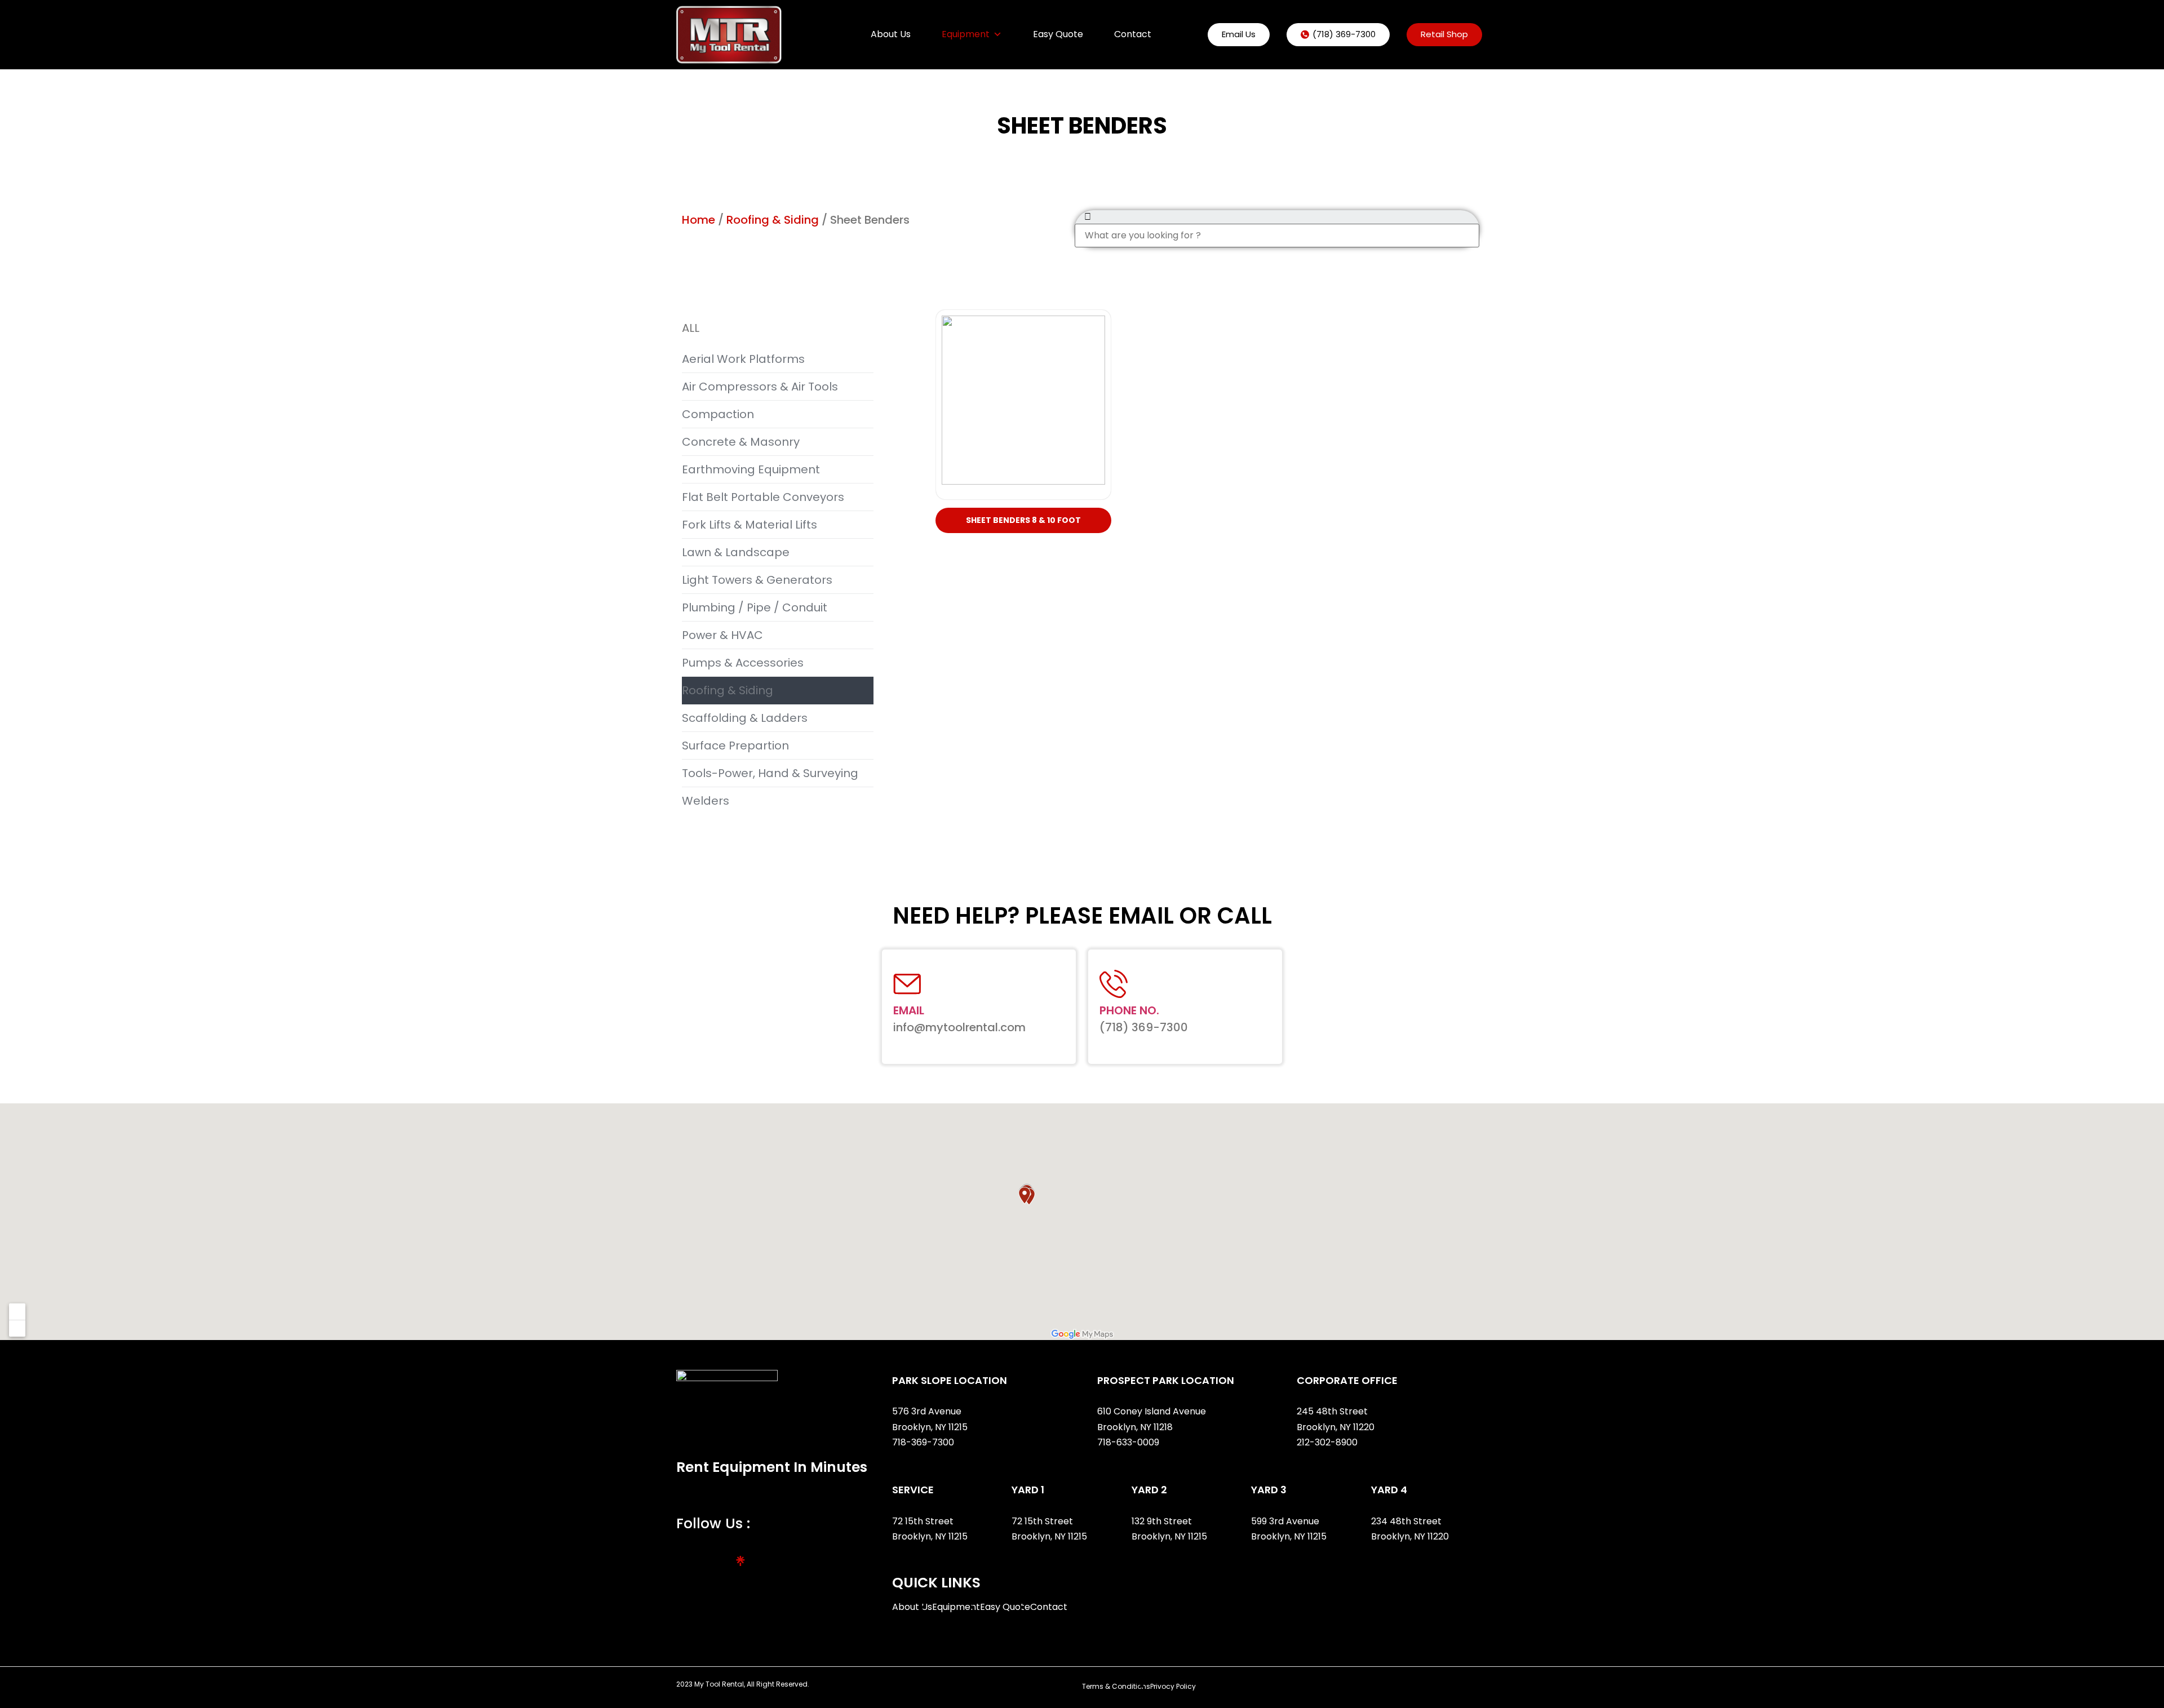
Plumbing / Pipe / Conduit (755, 607)
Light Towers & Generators (757, 580)
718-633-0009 (1128, 1442)
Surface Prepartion (735, 746)
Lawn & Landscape (736, 552)
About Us (891, 34)
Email (909, 1010)
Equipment (966, 34)
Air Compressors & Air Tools (760, 387)
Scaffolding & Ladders (745, 718)
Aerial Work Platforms (743, 359)
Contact (1133, 34)
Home (699, 220)
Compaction (718, 414)
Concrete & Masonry (741, 442)
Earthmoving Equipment (751, 469)
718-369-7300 (924, 1442)
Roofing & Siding (773, 220)
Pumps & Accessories (743, 663)
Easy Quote (1058, 34)
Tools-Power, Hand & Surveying (770, 773)
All (691, 328)
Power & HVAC (722, 635)
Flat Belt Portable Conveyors (763, 497)
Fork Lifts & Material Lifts (750, 525)
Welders (706, 801)
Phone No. (1129, 1010)
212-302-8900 (1328, 1442)
